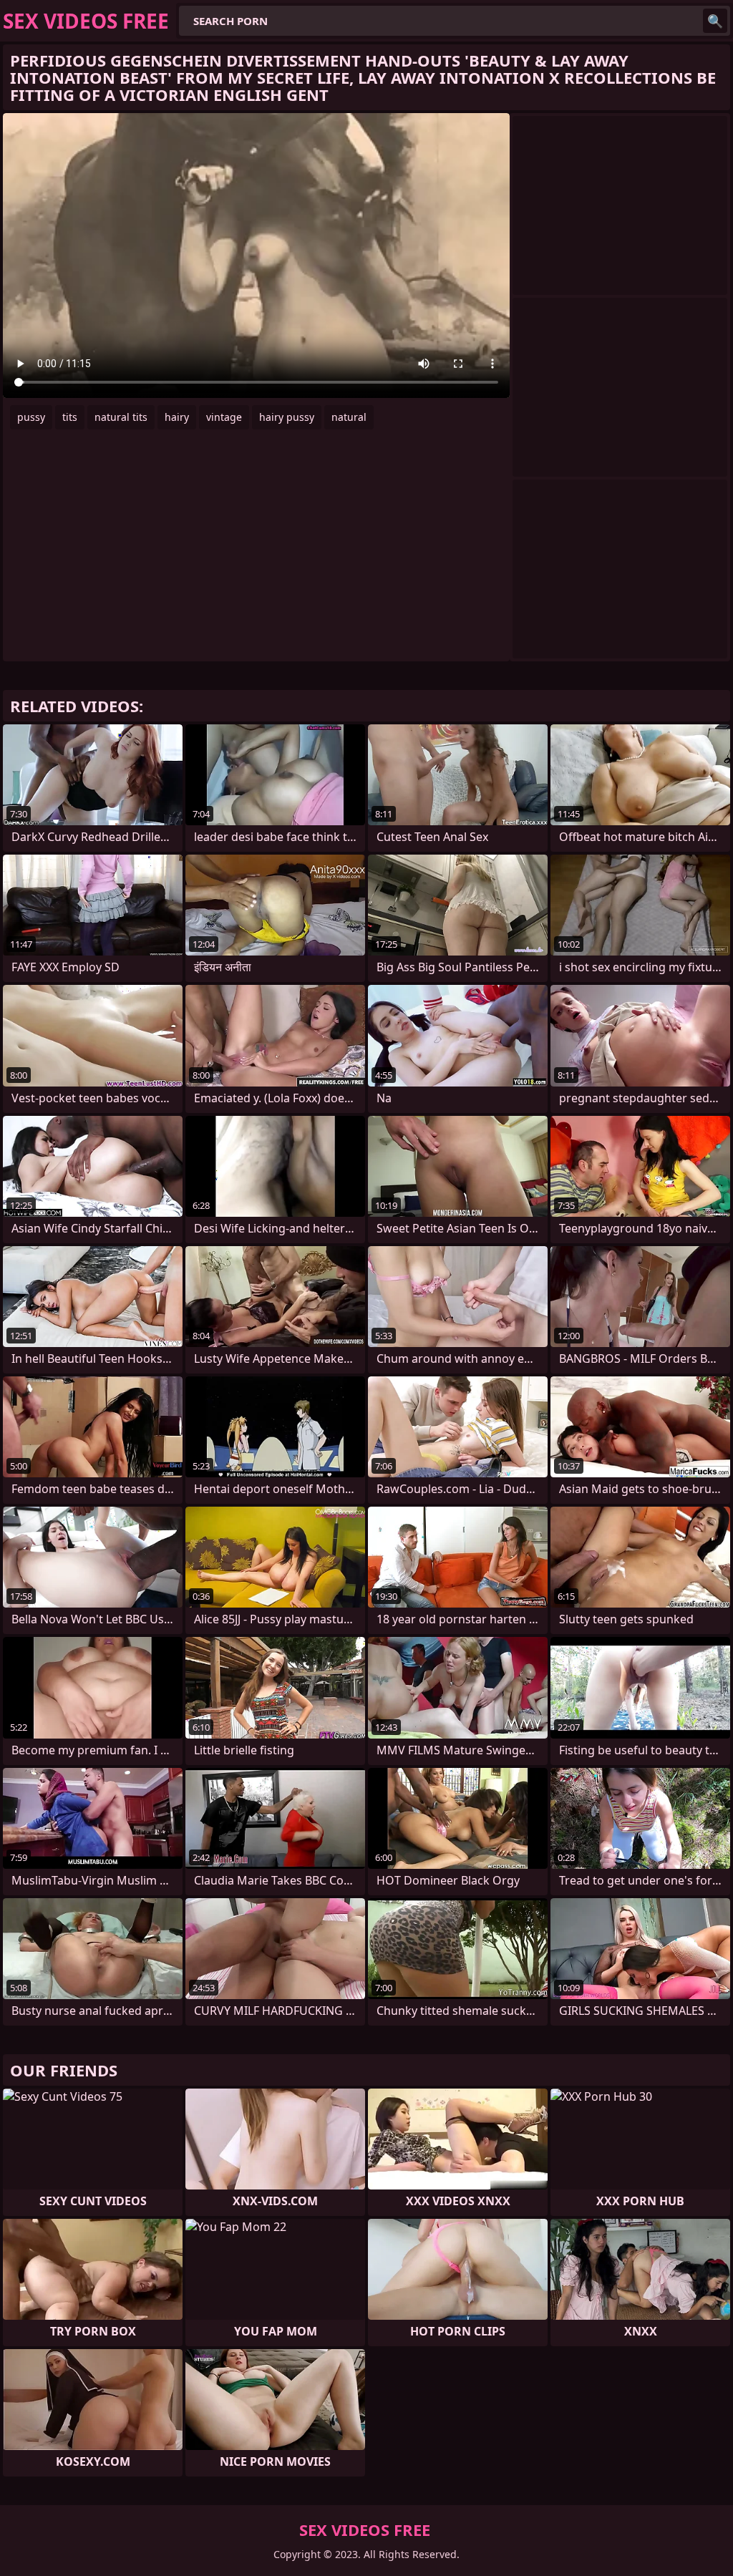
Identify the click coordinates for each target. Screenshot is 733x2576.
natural (349, 417)
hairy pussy (287, 417)
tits (70, 417)
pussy (31, 417)
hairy (177, 417)
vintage (224, 417)
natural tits (121, 417)
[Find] (715, 21)
